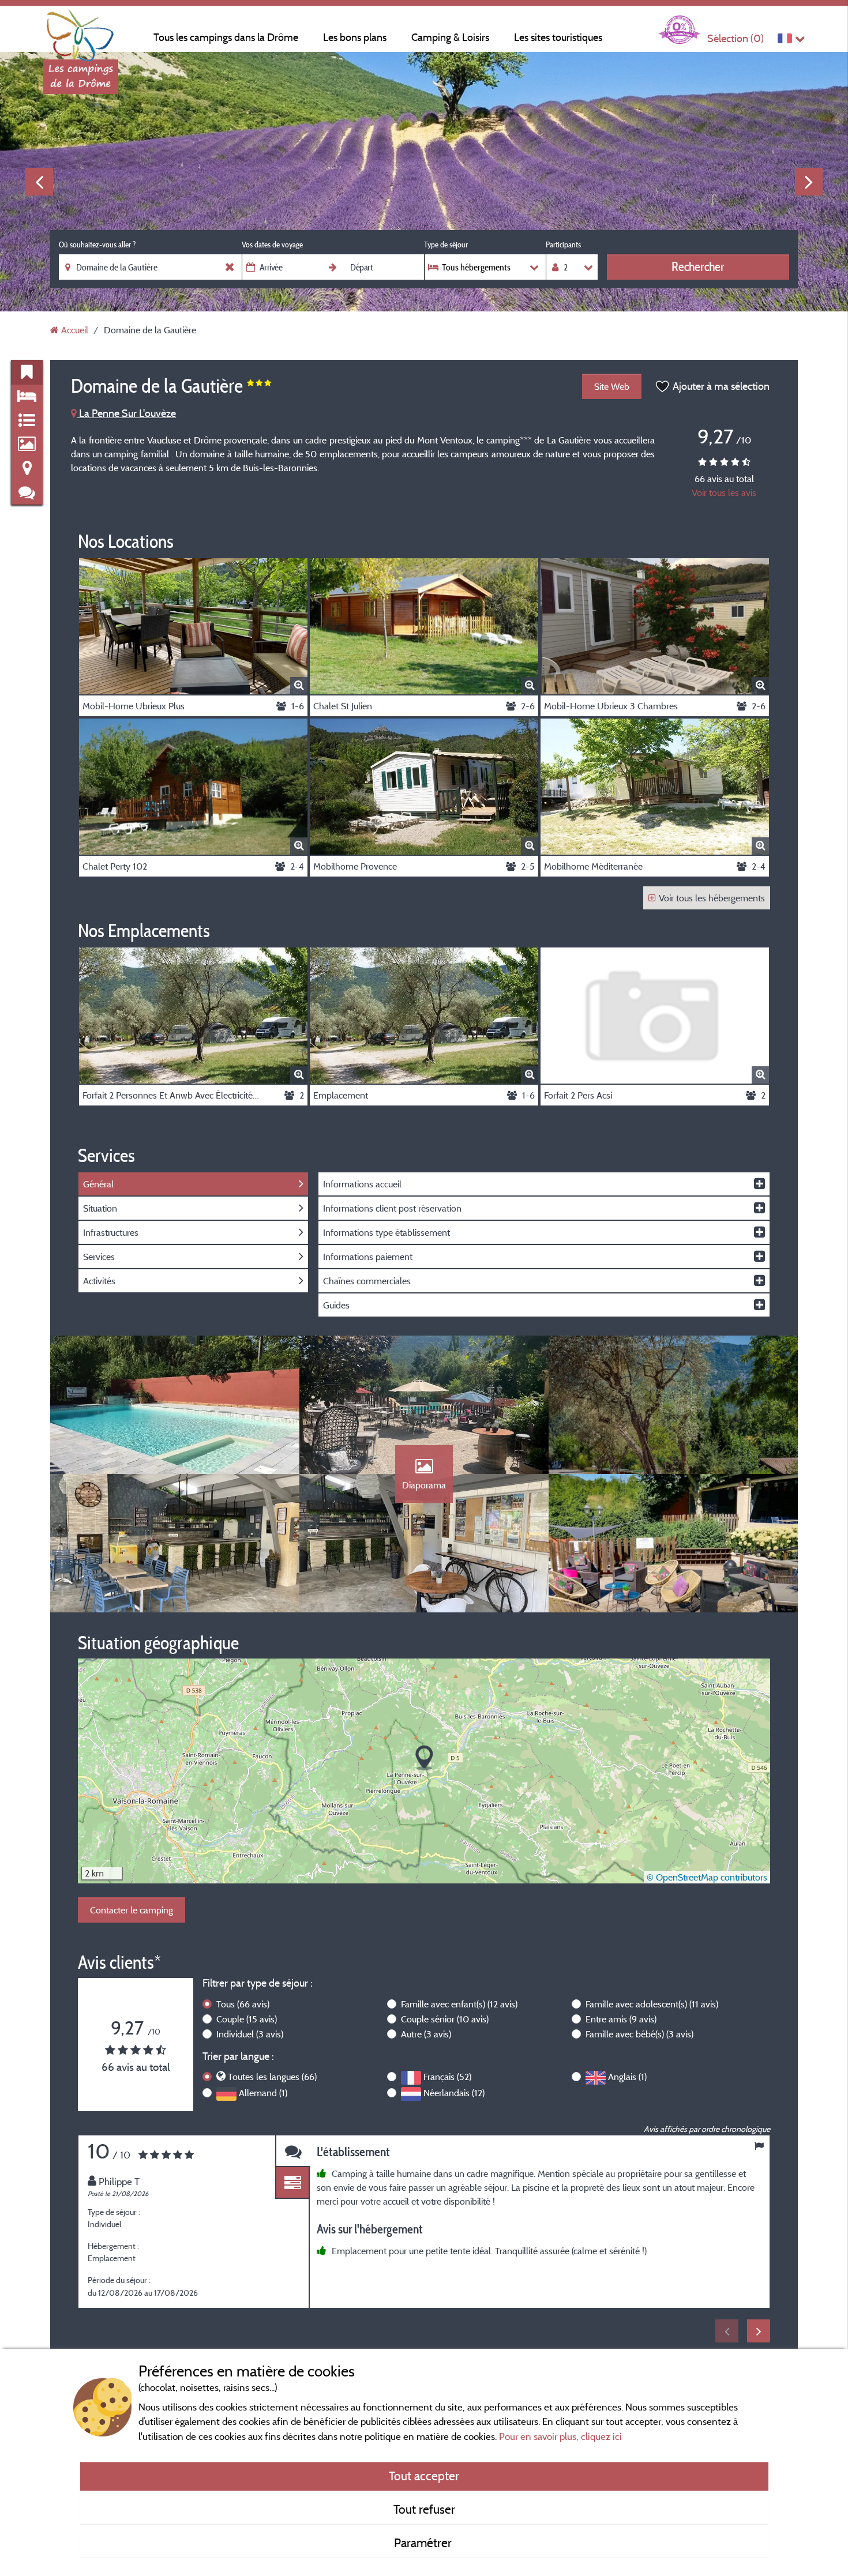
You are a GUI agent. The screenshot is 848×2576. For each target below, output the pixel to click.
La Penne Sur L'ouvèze (126, 413)
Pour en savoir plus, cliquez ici (560, 2436)
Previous (39, 182)
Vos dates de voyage (272, 245)
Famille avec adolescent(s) (652, 2004)
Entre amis (621, 2019)
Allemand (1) (263, 2093)
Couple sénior (445, 2019)
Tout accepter (424, 2476)
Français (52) (447, 2077)
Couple (247, 2019)
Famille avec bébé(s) (639, 2034)
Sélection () (736, 38)
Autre (426, 2034)
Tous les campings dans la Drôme (226, 37)
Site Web (612, 386)
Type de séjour (446, 245)
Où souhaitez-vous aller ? (97, 245)
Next (809, 182)
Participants (563, 245)
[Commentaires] (292, 2151)
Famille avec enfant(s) (459, 2004)
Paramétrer (424, 2543)
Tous (243, 2004)
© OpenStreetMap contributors (707, 1877)
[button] (424, 1758)
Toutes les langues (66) (272, 2077)
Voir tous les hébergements (712, 898)
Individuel (250, 2034)
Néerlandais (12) (454, 2093)
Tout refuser (424, 2509)
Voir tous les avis (724, 492)
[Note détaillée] (292, 2183)
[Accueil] (81, 32)
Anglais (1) (627, 2077)
